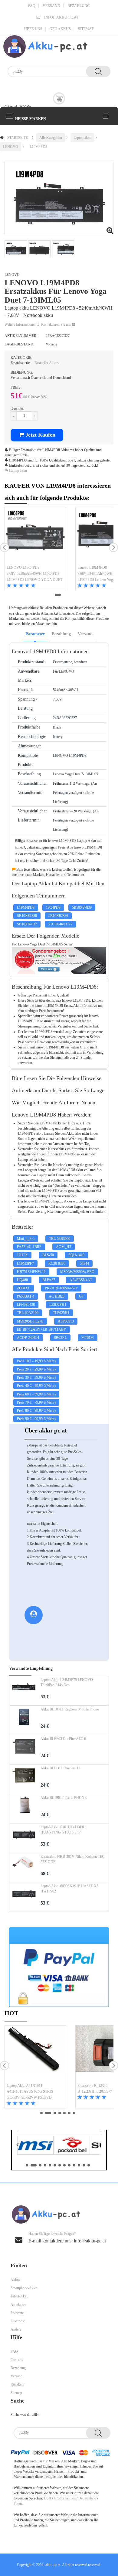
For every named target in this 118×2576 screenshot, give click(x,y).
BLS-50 (48, 1255)
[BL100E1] (24, 1720)
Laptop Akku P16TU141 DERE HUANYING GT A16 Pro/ (64, 1830)
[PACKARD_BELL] (72, 2145)
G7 (81, 1296)
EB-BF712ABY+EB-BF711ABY (42, 1329)
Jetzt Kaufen (40, 435)
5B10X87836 (58, 916)
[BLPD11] (24, 1779)
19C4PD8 (53, 907)
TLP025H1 (61, 1313)
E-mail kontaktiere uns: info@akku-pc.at (67, 2241)
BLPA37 (49, 1280)
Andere (16, 2329)
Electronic (18, 2321)
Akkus (15, 2280)
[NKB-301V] (24, 1868)
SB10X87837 (27, 924)
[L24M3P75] (24, 1691)
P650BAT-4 (26, 1296)
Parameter (35, 634)
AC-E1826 (57, 1296)
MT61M (88, 1338)
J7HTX (22, 1255)
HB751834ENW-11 (31, 1272)
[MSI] (35, 2145)
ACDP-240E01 (28, 1338)
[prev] (5, 547)
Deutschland (87, 2498)
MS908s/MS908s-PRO (77, 1272)
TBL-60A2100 (28, 1313)
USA (48, 2498)
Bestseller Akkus (47, 363)
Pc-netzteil (18, 2313)
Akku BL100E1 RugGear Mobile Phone (70, 1709)
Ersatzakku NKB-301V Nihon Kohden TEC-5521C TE (73, 1859)
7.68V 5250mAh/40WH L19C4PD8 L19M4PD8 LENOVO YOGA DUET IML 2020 (34, 577)
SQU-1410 (76, 1255)
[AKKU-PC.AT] (45, 46)
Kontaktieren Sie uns (57, 324)
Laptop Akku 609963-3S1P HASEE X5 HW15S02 (69, 1889)
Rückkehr (18, 2384)
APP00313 (66, 1321)
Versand (51, 6)
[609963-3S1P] (24, 1897)
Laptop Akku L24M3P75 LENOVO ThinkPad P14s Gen (67, 1682)
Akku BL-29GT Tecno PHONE (64, 1798)
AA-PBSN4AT (81, 1280)
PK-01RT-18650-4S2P (61, 1288)
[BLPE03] (24, 1750)
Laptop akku (82, 138)
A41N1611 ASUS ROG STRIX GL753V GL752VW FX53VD (30, 2094)
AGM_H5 (64, 1247)
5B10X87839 (82, 907)
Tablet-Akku (20, 2296)
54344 (84, 1264)
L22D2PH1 (58, 1305)
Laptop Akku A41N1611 (25, 2086)
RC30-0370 (57, 1264)
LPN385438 (26, 1305)
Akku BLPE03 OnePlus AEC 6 (63, 1739)
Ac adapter (18, 2305)
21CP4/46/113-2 (60, 924)
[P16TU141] (24, 1838)
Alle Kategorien (51, 138)
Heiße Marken (31, 119)
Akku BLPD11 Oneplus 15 (60, 1768)
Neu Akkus (60, 29)
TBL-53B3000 (60, 1239)
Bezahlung (79, 6)
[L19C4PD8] (35, 536)
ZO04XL (24, 1288)
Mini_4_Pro (26, 1239)
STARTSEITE (18, 138)
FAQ (32, 6)
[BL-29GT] (24, 1809)
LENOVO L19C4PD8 (23, 568)
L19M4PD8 (38, 147)
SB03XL (60, 1338)
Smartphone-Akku (24, 2288)
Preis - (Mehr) (36, 1361)
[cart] (59, 98)
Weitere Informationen (21, 324)
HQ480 (22, 1280)
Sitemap (86, 29)
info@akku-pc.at (61, 17)
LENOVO (11, 147)
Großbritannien (65, 2498)
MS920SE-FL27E (30, 1321)
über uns (33, 29)
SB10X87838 (27, 916)
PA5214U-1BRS (29, 1247)
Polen (18, 2503)
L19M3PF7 (25, 1264)
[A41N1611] (35, 2054)
